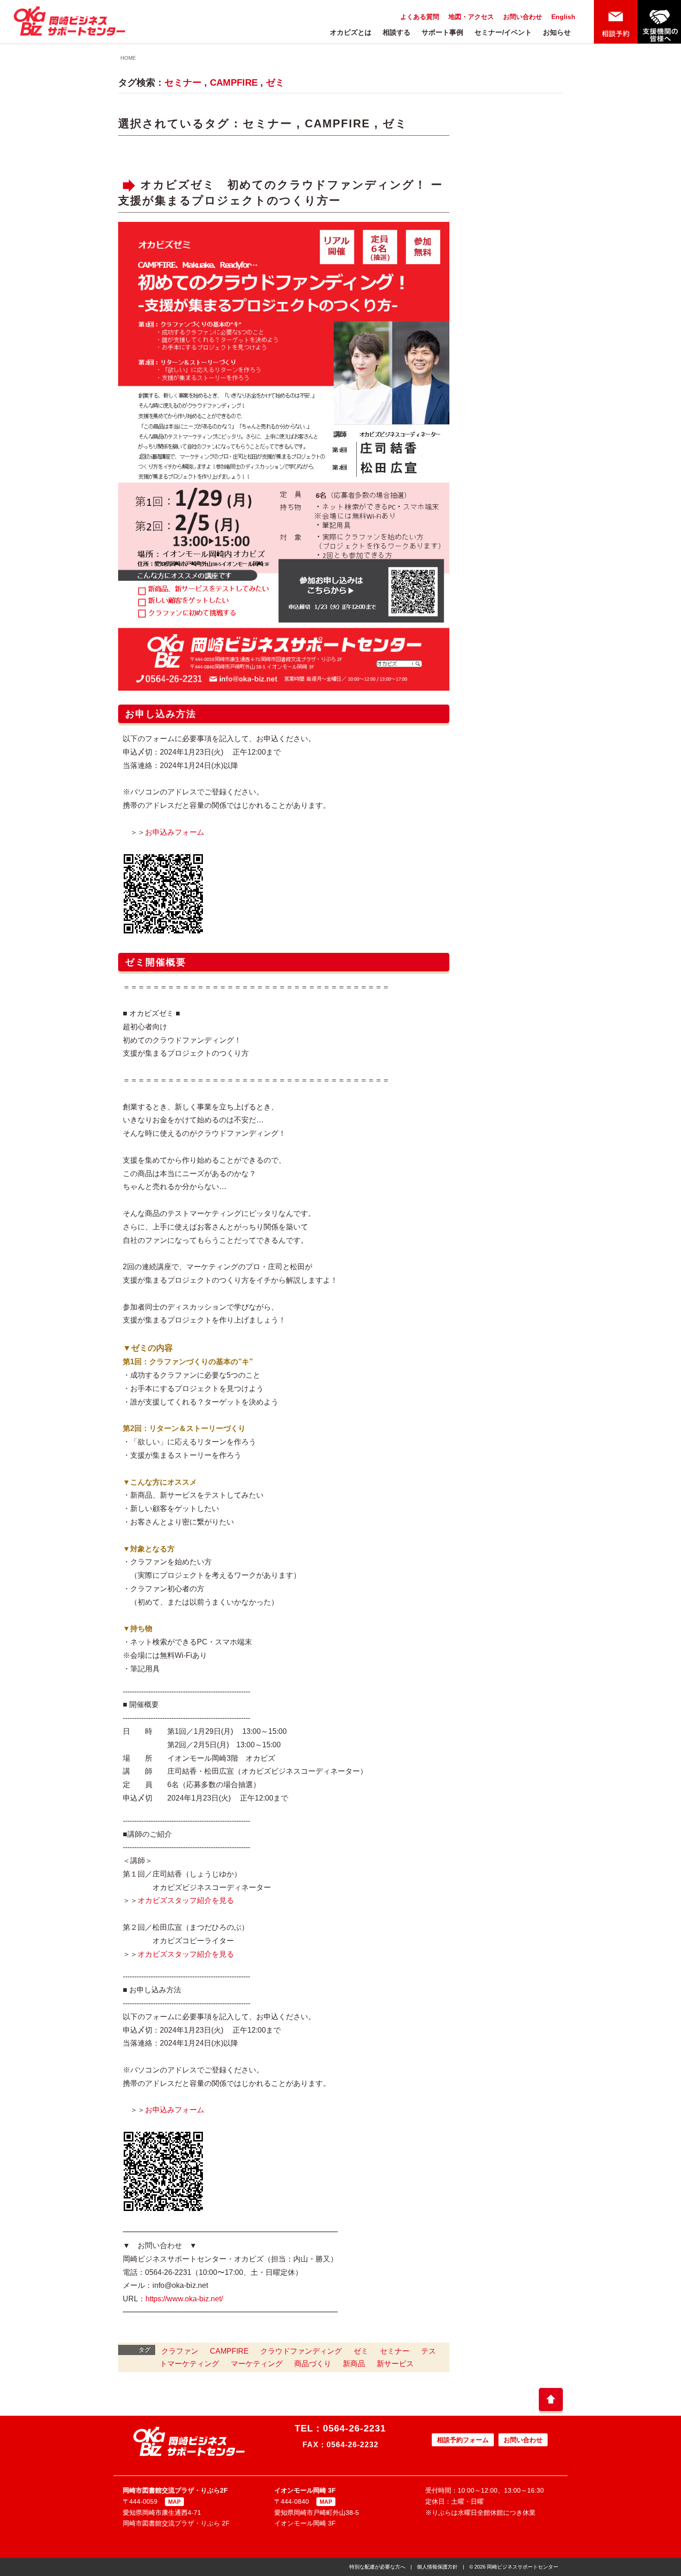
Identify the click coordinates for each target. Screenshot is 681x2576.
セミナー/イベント (503, 32)
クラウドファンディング (301, 2351)
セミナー (183, 82)
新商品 (354, 2364)
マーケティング (257, 2364)
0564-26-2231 (354, 2428)
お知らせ (557, 32)
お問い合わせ (523, 17)
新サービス (395, 2364)
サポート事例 (442, 32)
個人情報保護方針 (437, 2567)
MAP (174, 2502)
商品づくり (313, 2364)
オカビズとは (351, 32)
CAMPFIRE (234, 82)
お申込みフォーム (175, 832)
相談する (397, 32)
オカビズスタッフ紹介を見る (186, 1900)
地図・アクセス (471, 17)
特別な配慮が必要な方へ (377, 2567)
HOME (128, 58)
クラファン (180, 2351)
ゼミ (275, 82)
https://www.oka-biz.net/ (184, 2299)
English (563, 17)
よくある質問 (420, 17)
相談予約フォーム (463, 2440)
